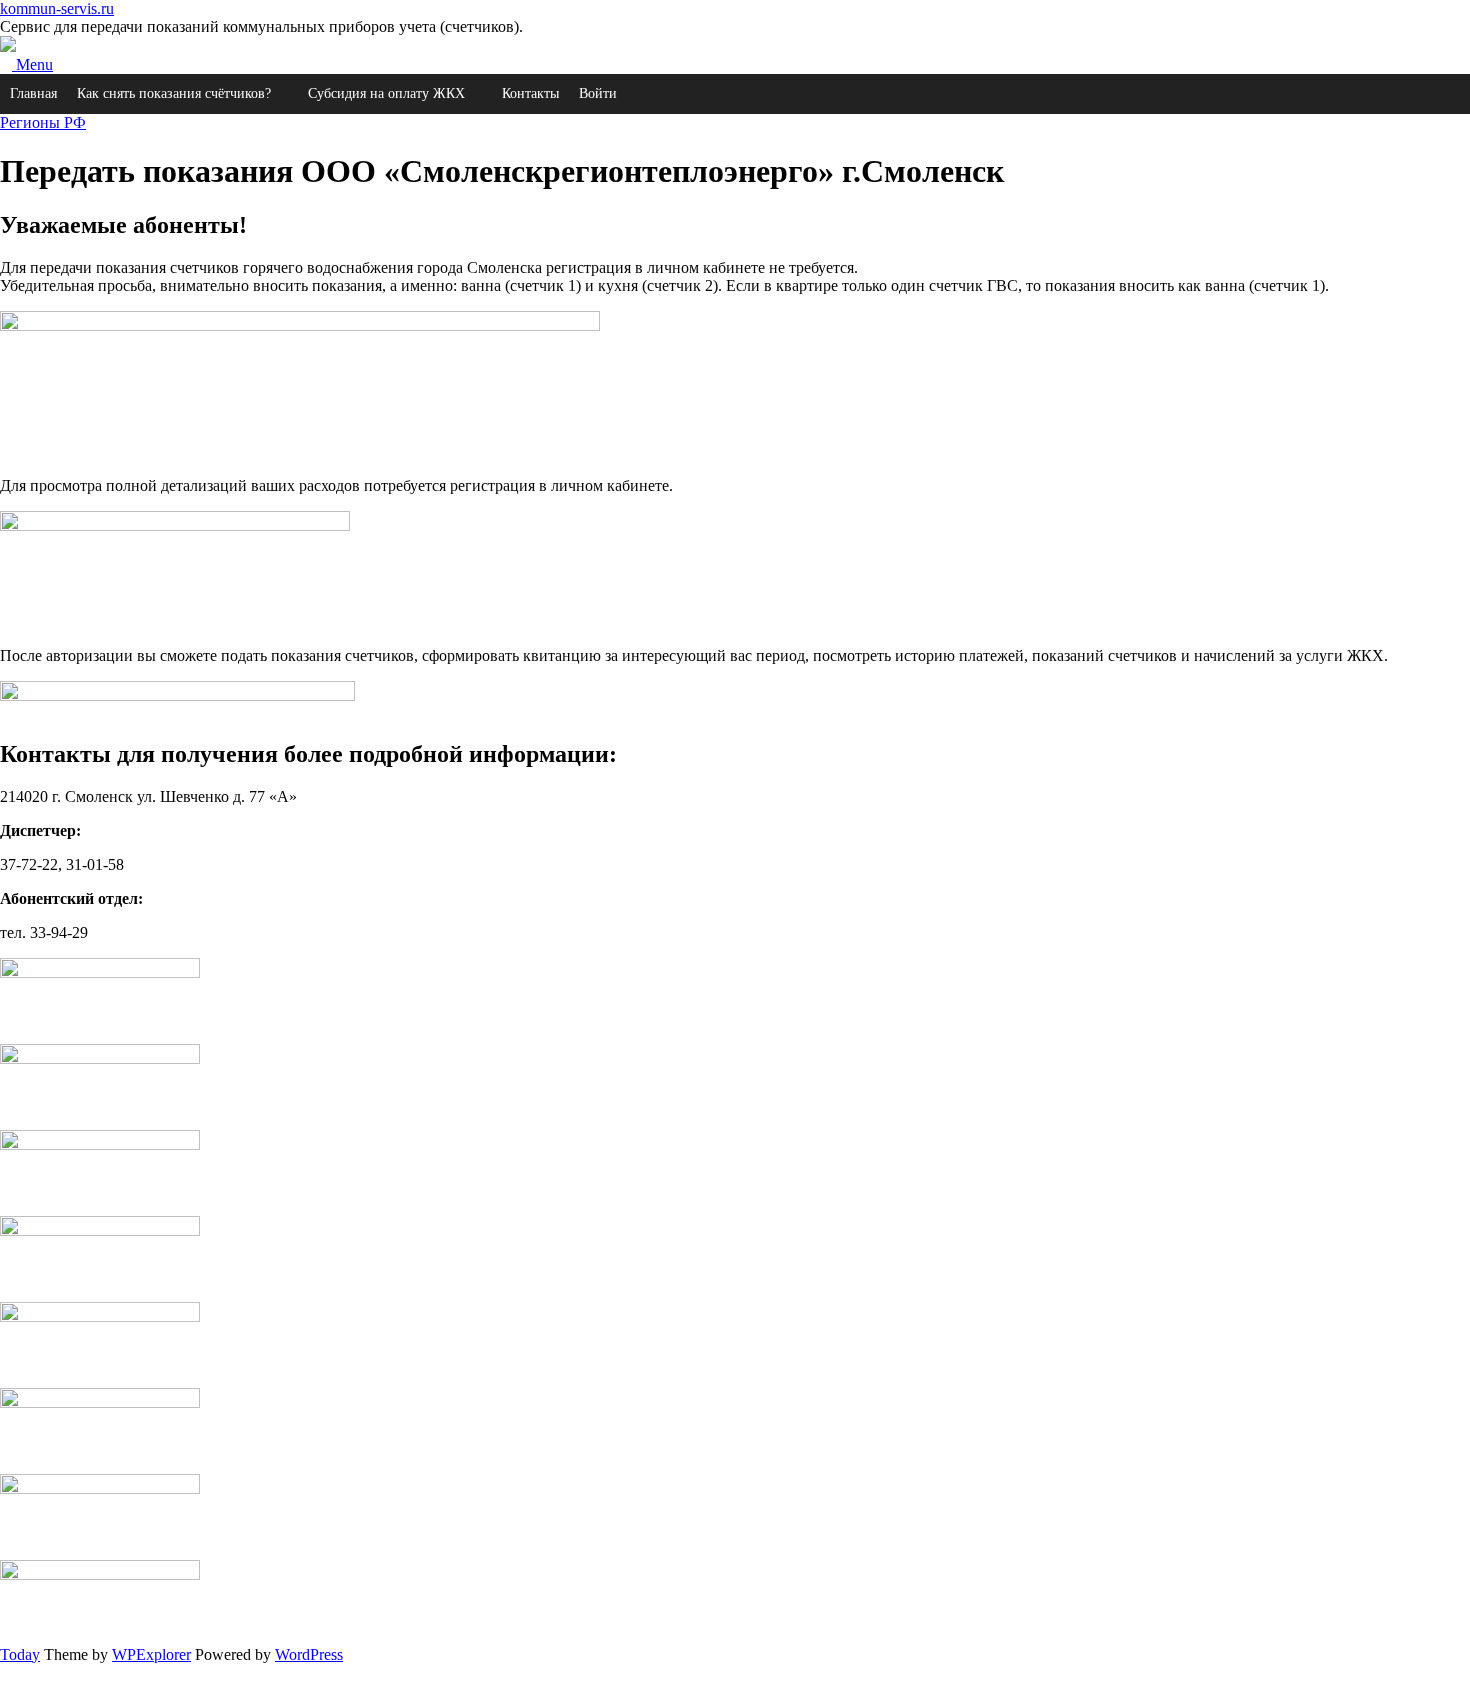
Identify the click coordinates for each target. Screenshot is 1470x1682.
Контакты (530, 93)
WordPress (309, 1654)
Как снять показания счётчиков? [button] (174, 93)
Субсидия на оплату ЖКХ (386, 93)
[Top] (6, 1672)
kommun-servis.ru (57, 8)
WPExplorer (151, 1654)
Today (20, 1654)
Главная (33, 93)
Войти (598, 93)
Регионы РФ (43, 122)
